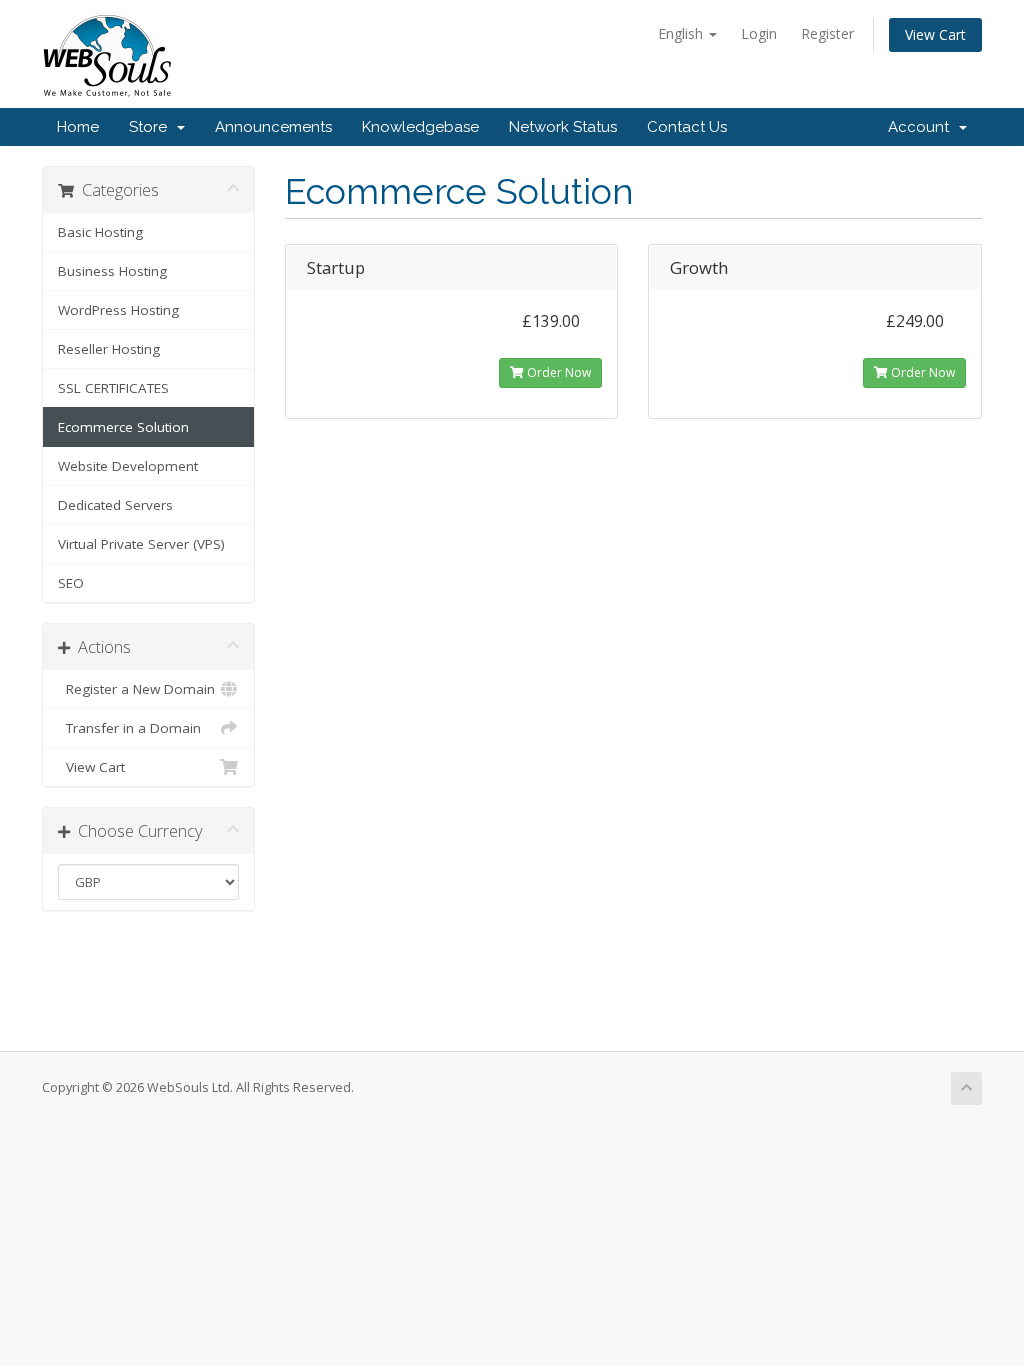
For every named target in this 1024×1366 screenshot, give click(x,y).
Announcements (273, 127)
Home (78, 127)
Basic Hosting (100, 232)
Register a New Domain (136, 689)
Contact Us (687, 127)
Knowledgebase (420, 127)
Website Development (128, 466)
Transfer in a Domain (129, 728)
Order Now (557, 372)
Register (827, 33)
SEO (71, 583)
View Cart (935, 34)
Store (152, 127)
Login (759, 33)
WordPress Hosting (118, 310)
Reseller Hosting (109, 349)
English (682, 33)
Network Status (563, 127)
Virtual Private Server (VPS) (141, 544)
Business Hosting (112, 271)
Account (922, 127)
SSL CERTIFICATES (113, 388)
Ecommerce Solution (123, 427)
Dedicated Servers (115, 505)
